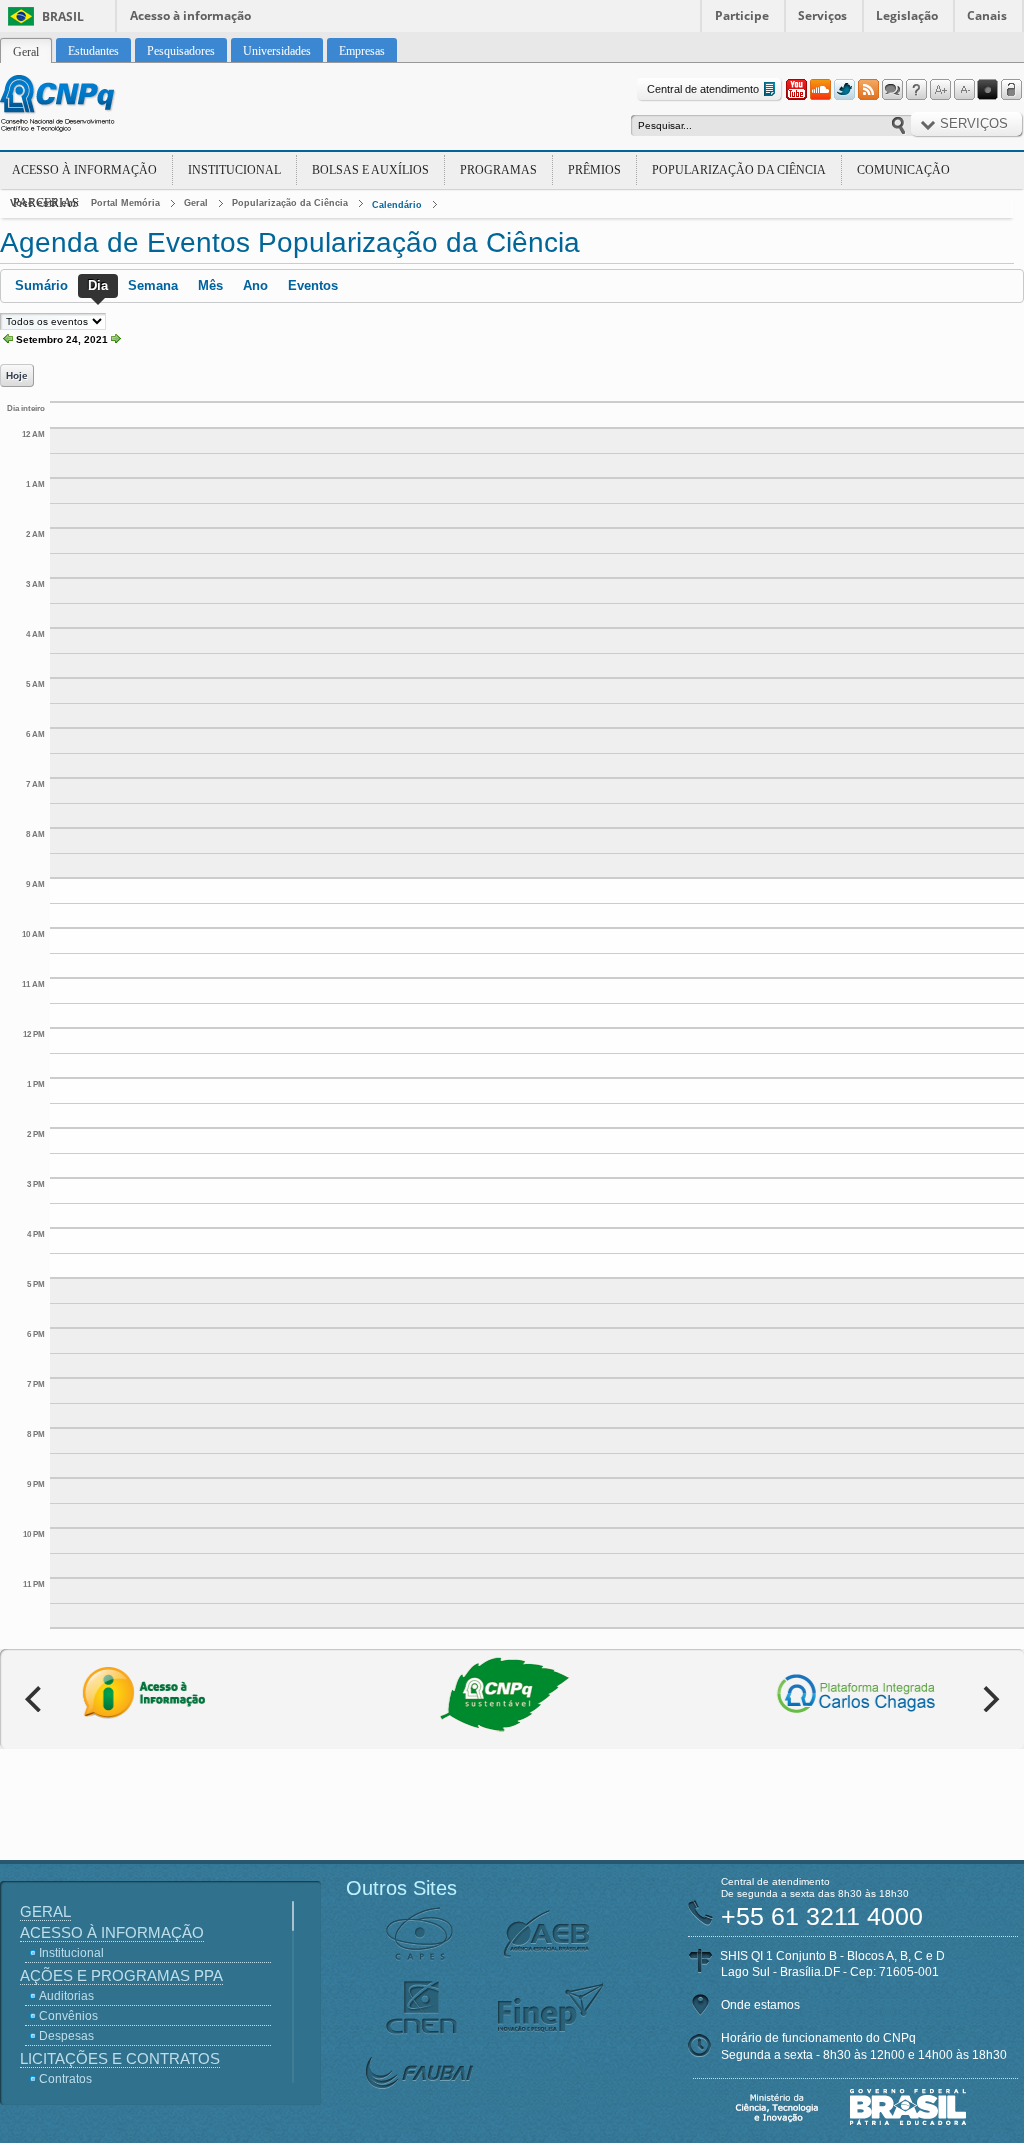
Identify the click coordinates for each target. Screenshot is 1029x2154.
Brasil (63, 16)
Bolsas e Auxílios (370, 170)
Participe (742, 15)
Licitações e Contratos (120, 2058)
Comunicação (903, 170)
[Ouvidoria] (892, 90)
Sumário (41, 285)
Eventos (313, 285)
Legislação (907, 15)
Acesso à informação (190, 15)
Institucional (234, 170)
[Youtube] (796, 90)
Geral (196, 203)
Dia (98, 285)
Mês (210, 285)
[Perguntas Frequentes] (916, 90)
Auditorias (66, 1996)
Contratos (65, 2079)
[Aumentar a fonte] (940, 90)
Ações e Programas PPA (121, 1975)
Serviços (822, 15)
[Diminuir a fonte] (964, 90)
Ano (255, 285)
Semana (153, 285)
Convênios (68, 2016)
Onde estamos (760, 2005)
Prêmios (594, 170)
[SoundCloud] (820, 90)
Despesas (66, 2036)
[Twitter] (844, 90)
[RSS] (868, 90)
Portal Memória (125, 203)
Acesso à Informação (84, 170)
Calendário (397, 205)
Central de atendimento (703, 89)
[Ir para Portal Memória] (82, 106)
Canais (987, 15)
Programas (498, 170)
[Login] (1012, 90)
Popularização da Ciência (739, 170)
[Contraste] (988, 90)
